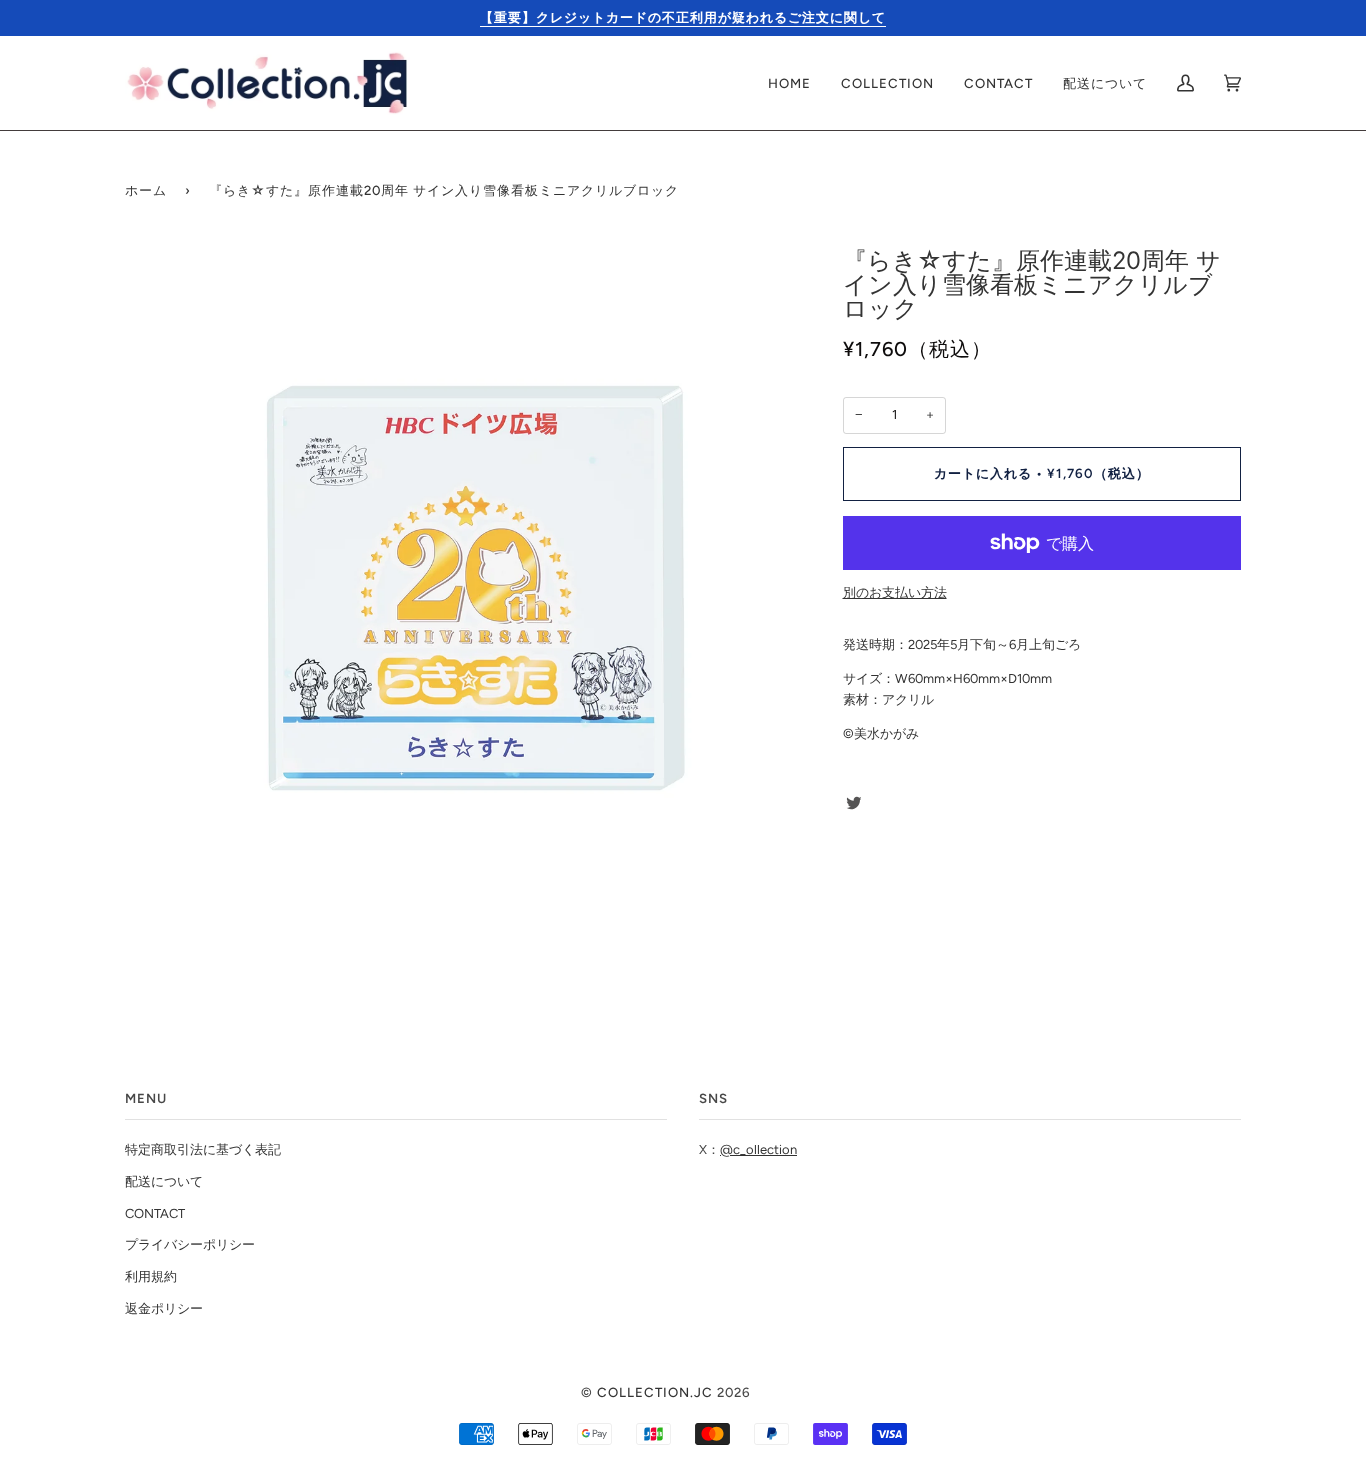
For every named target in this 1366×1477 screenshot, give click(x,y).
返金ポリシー (164, 1308)
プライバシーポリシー (190, 1244)
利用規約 (151, 1276)
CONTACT (155, 1213)
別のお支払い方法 (895, 592)
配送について (164, 1181)
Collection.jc (655, 1392)
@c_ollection (758, 1149)
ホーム (146, 190)
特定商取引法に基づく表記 (203, 1149)
